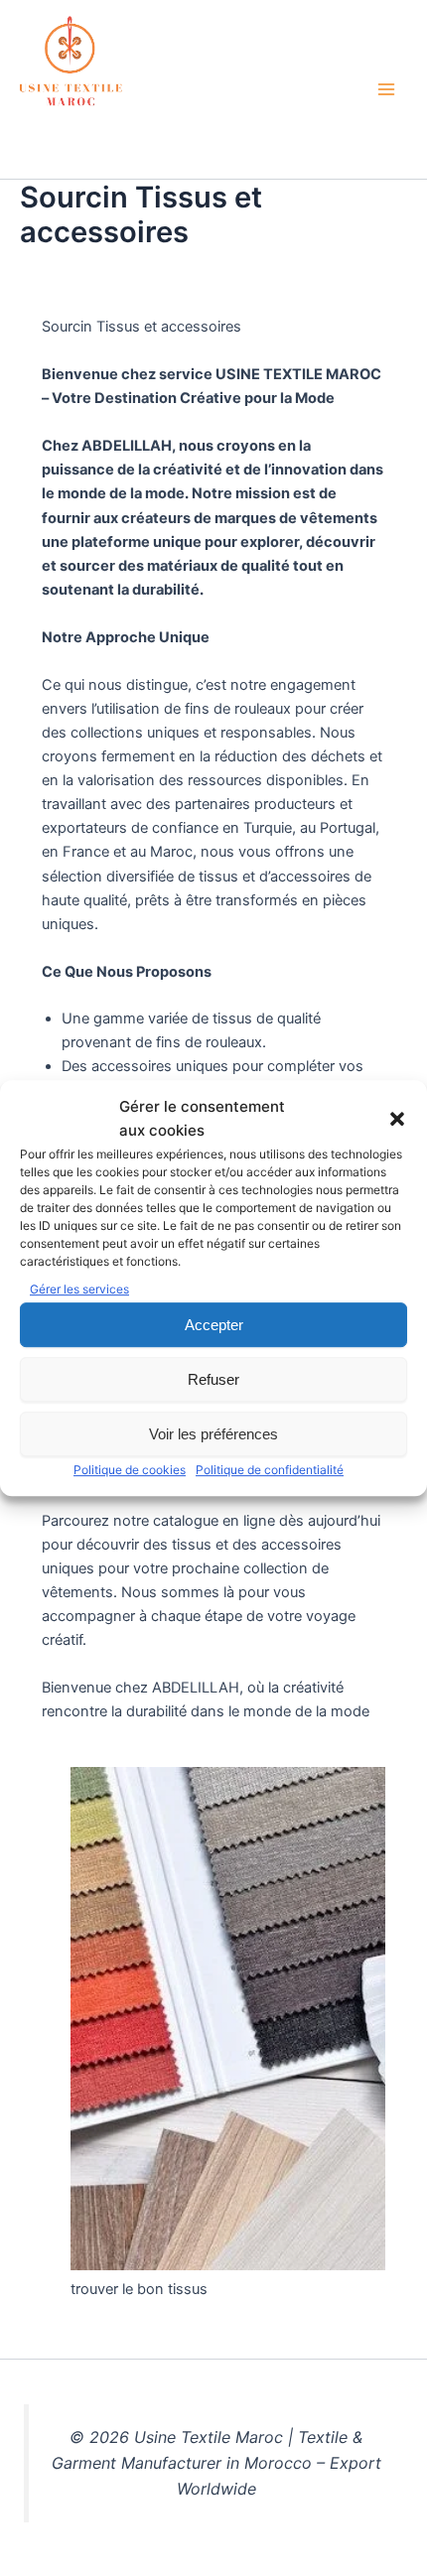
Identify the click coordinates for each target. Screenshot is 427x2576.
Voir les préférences (213, 1434)
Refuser (213, 1379)
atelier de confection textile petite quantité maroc (175, 136)
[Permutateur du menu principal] (386, 89)
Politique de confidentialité (270, 1470)
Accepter (214, 1325)
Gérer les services (79, 1289)
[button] (397, 1119)
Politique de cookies (130, 1470)
